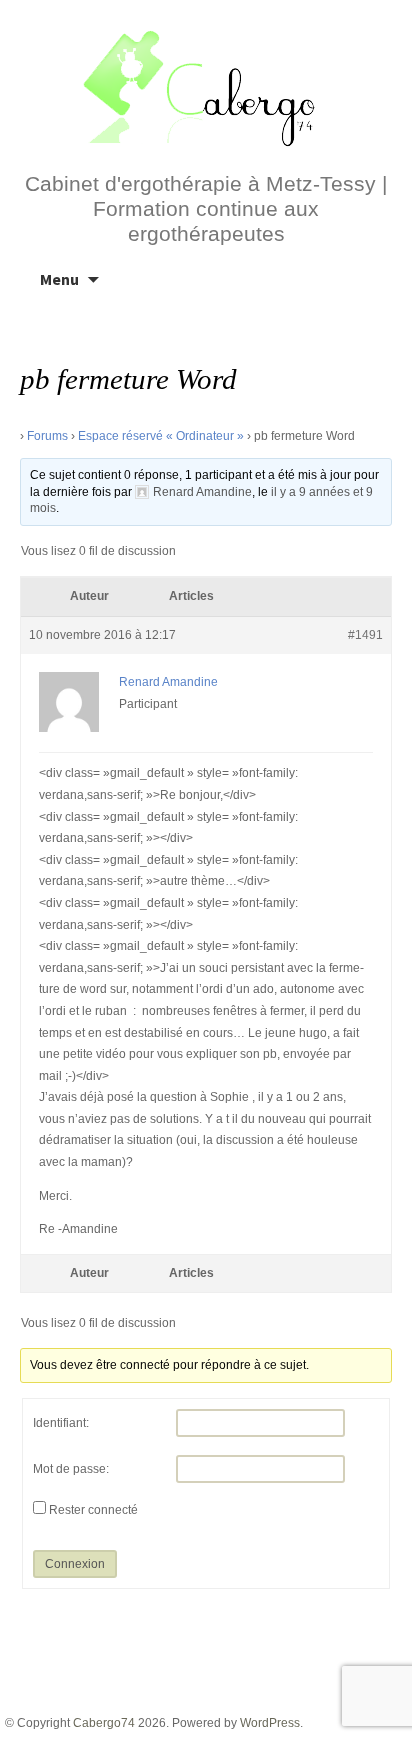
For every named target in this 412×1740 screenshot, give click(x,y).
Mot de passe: (71, 1469)
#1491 (365, 635)
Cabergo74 (104, 1723)
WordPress (270, 1723)
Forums (47, 436)
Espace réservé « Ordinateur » (161, 436)
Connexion (75, 1564)
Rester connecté (93, 1510)
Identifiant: (61, 1423)
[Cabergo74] (206, 86)
